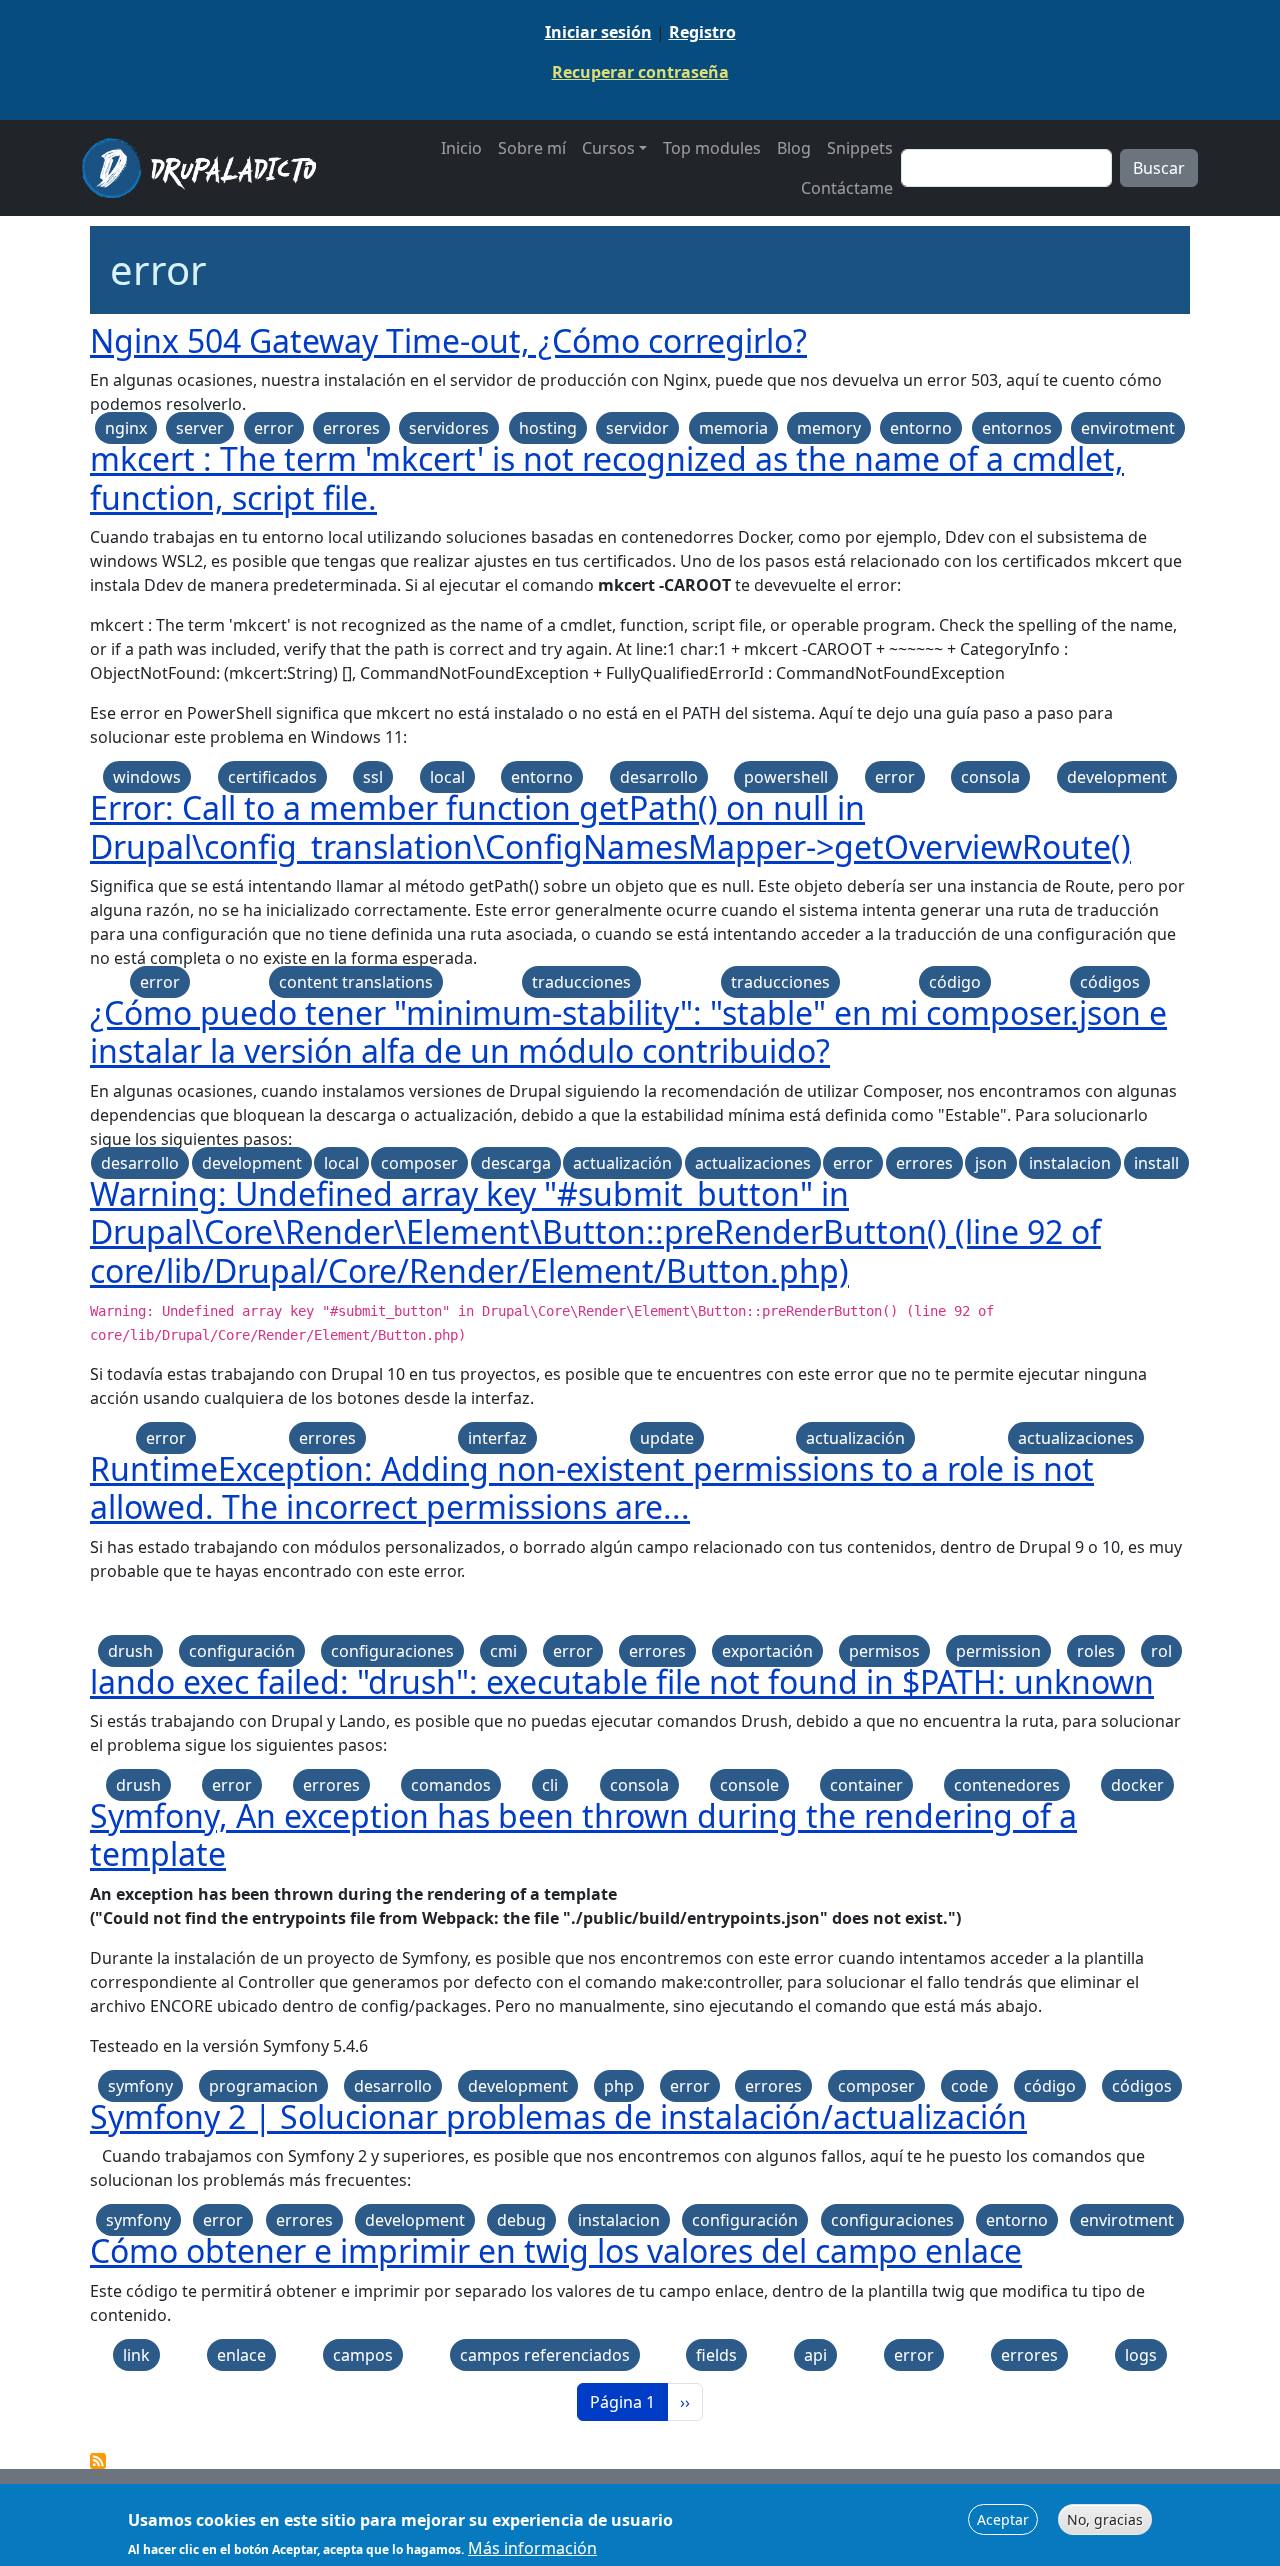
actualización (622, 1163)
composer (419, 1163)
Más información (532, 2548)
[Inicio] (207, 168)
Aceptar (1003, 2519)
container (866, 1785)
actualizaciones (753, 1163)
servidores (449, 428)
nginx (126, 428)
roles (1096, 1651)
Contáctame (847, 188)
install (1156, 1163)
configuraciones (392, 1651)
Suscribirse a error (98, 2461)
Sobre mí (532, 148)
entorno (921, 428)
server (200, 428)
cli (550, 1785)
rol (1161, 1651)
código (955, 982)
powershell (786, 777)
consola (990, 777)
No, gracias (1105, 2519)
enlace (241, 2355)
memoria (733, 428)
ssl (373, 777)
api (815, 2355)
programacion (263, 2086)
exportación (767, 1651)
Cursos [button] (608, 148)
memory (829, 428)
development (1117, 777)
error (274, 428)
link (136, 2355)
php (619, 2086)
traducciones (581, 982)
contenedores (1007, 1785)
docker (1137, 1785)
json (991, 1163)
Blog (794, 148)
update (667, 1438)
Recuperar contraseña (640, 72)
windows (147, 777)
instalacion (1070, 1163)
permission (998, 1651)
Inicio (461, 148)
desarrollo (659, 777)
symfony (140, 2086)
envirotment (1128, 428)
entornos (1017, 428)
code (969, 2086)
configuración (242, 1651)
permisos (884, 1651)
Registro (702, 32)
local (447, 777)
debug (521, 2220)
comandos (451, 1785)
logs (1141, 2355)
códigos (1110, 982)
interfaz (497, 1438)
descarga (516, 1163)
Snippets (860, 148)
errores (351, 428)
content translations (356, 982)
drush (130, 1651)
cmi (503, 1651)
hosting (548, 428)
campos (363, 2355)
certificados (272, 777)
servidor (637, 428)
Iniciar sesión (598, 32)
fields (716, 2355)
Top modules (712, 148)
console (749, 1785)
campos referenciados (545, 2355)
